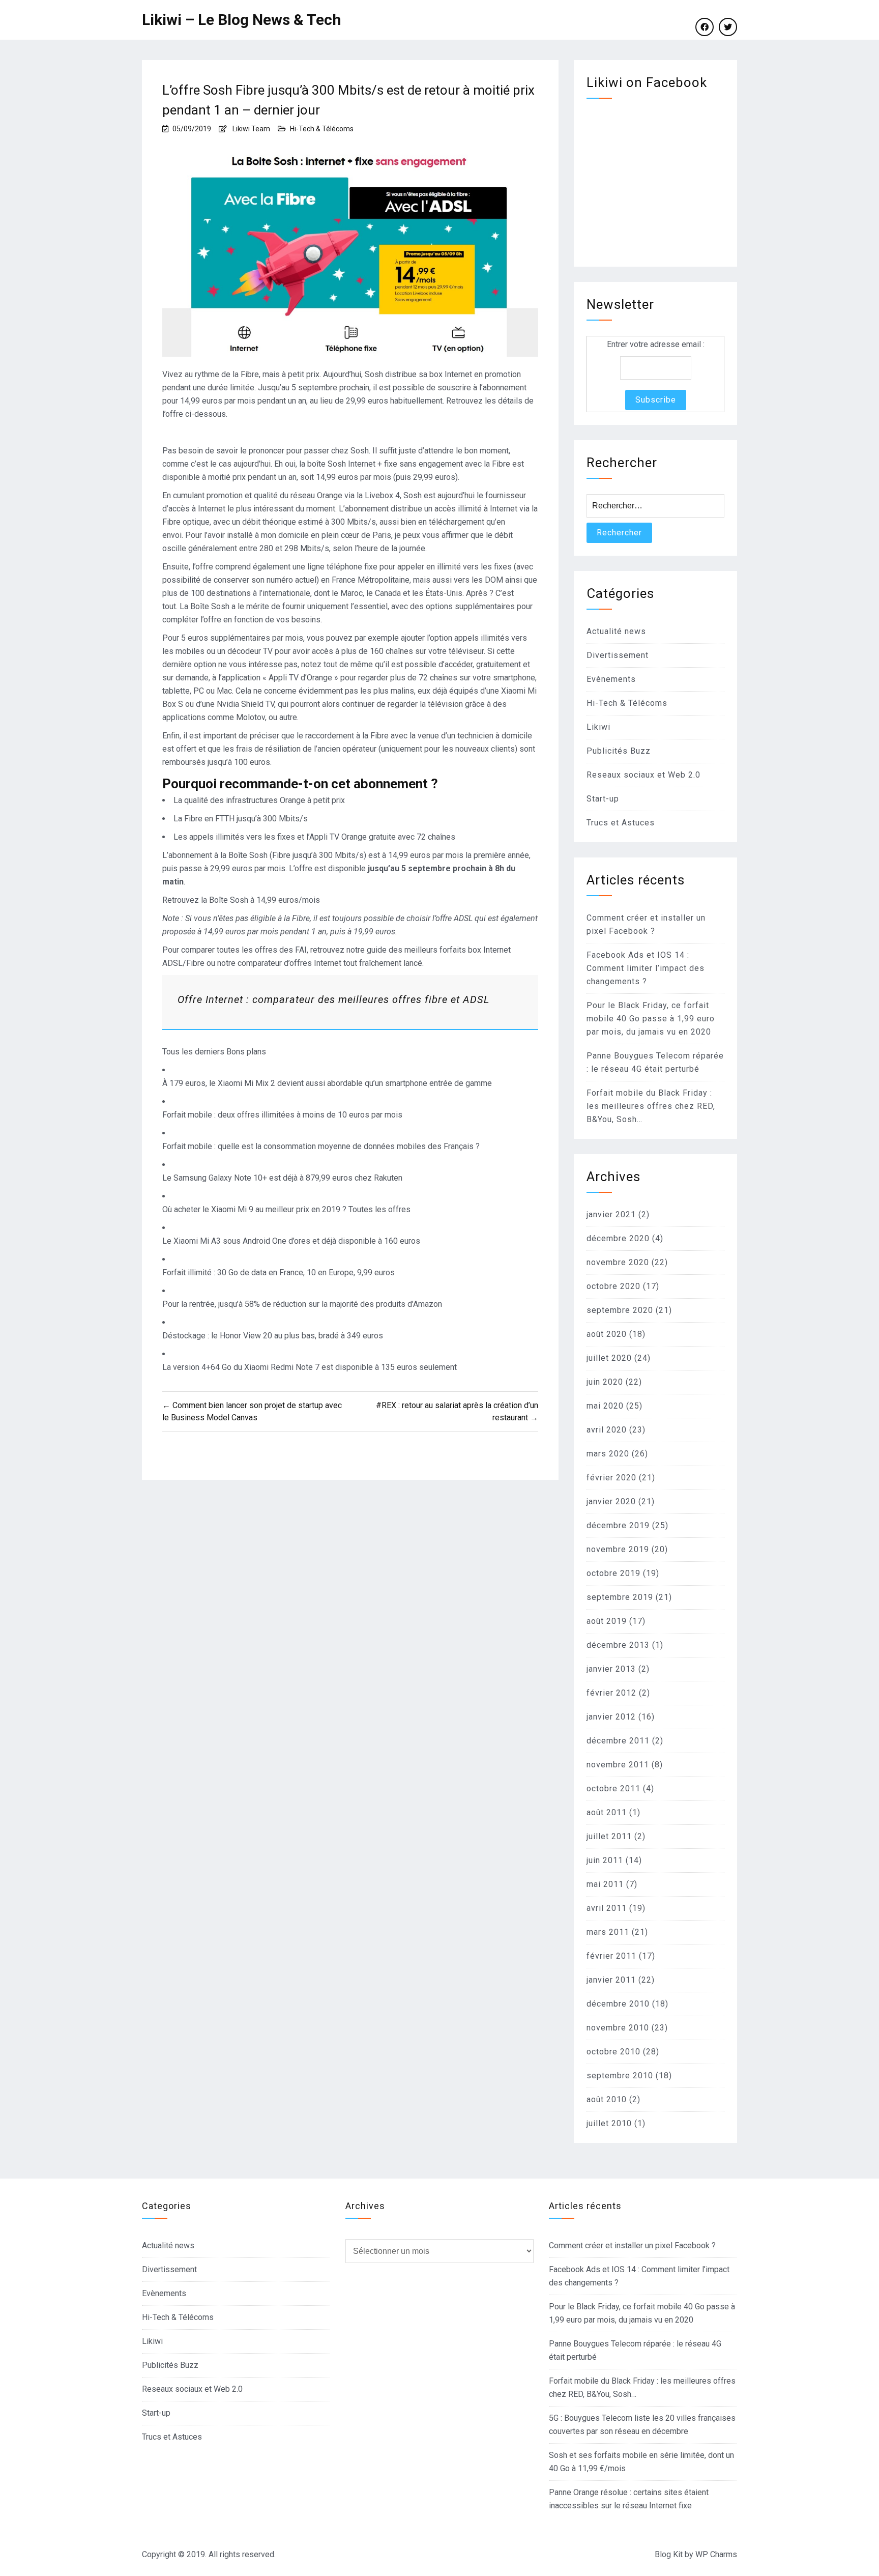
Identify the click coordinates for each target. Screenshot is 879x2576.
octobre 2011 (613, 1788)
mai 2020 (605, 1406)
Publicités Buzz (619, 751)
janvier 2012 (611, 1717)
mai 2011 (605, 1884)
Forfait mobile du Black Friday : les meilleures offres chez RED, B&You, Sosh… (651, 1106)
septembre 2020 (620, 1310)
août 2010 (607, 2099)
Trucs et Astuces (621, 823)
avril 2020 (607, 1430)
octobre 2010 (613, 2052)
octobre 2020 (613, 1286)
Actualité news (616, 631)
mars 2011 (608, 1932)
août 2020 (607, 1334)
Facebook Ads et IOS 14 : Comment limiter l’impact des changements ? (646, 968)
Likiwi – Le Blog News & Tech (242, 20)
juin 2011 (605, 1860)
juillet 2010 (609, 2123)
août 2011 (607, 1812)
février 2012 (611, 1693)
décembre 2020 (618, 1238)
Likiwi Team (251, 129)
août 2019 (607, 1621)
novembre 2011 (618, 1765)
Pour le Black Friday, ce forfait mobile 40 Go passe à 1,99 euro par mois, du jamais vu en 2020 (651, 1019)
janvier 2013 (611, 1669)
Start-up (603, 799)
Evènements (611, 679)
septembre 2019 (620, 1597)
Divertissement (618, 655)
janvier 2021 (611, 1214)
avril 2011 (607, 1908)
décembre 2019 (618, 1525)
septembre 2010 (620, 2076)
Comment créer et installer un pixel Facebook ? (632, 2245)
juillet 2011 (609, 1836)
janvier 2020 (611, 1501)
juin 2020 (605, 1382)
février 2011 (611, 1956)
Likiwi (598, 727)
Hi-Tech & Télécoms (322, 129)
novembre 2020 (618, 1262)
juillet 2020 (609, 1358)
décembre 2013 (618, 1645)
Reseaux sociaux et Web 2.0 (643, 775)
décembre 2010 (618, 2004)
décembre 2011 (618, 1741)
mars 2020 (608, 1454)
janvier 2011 (611, 1980)
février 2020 (611, 1478)
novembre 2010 (618, 2028)
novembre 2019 (618, 1549)
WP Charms (716, 2554)
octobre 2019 (613, 1573)
